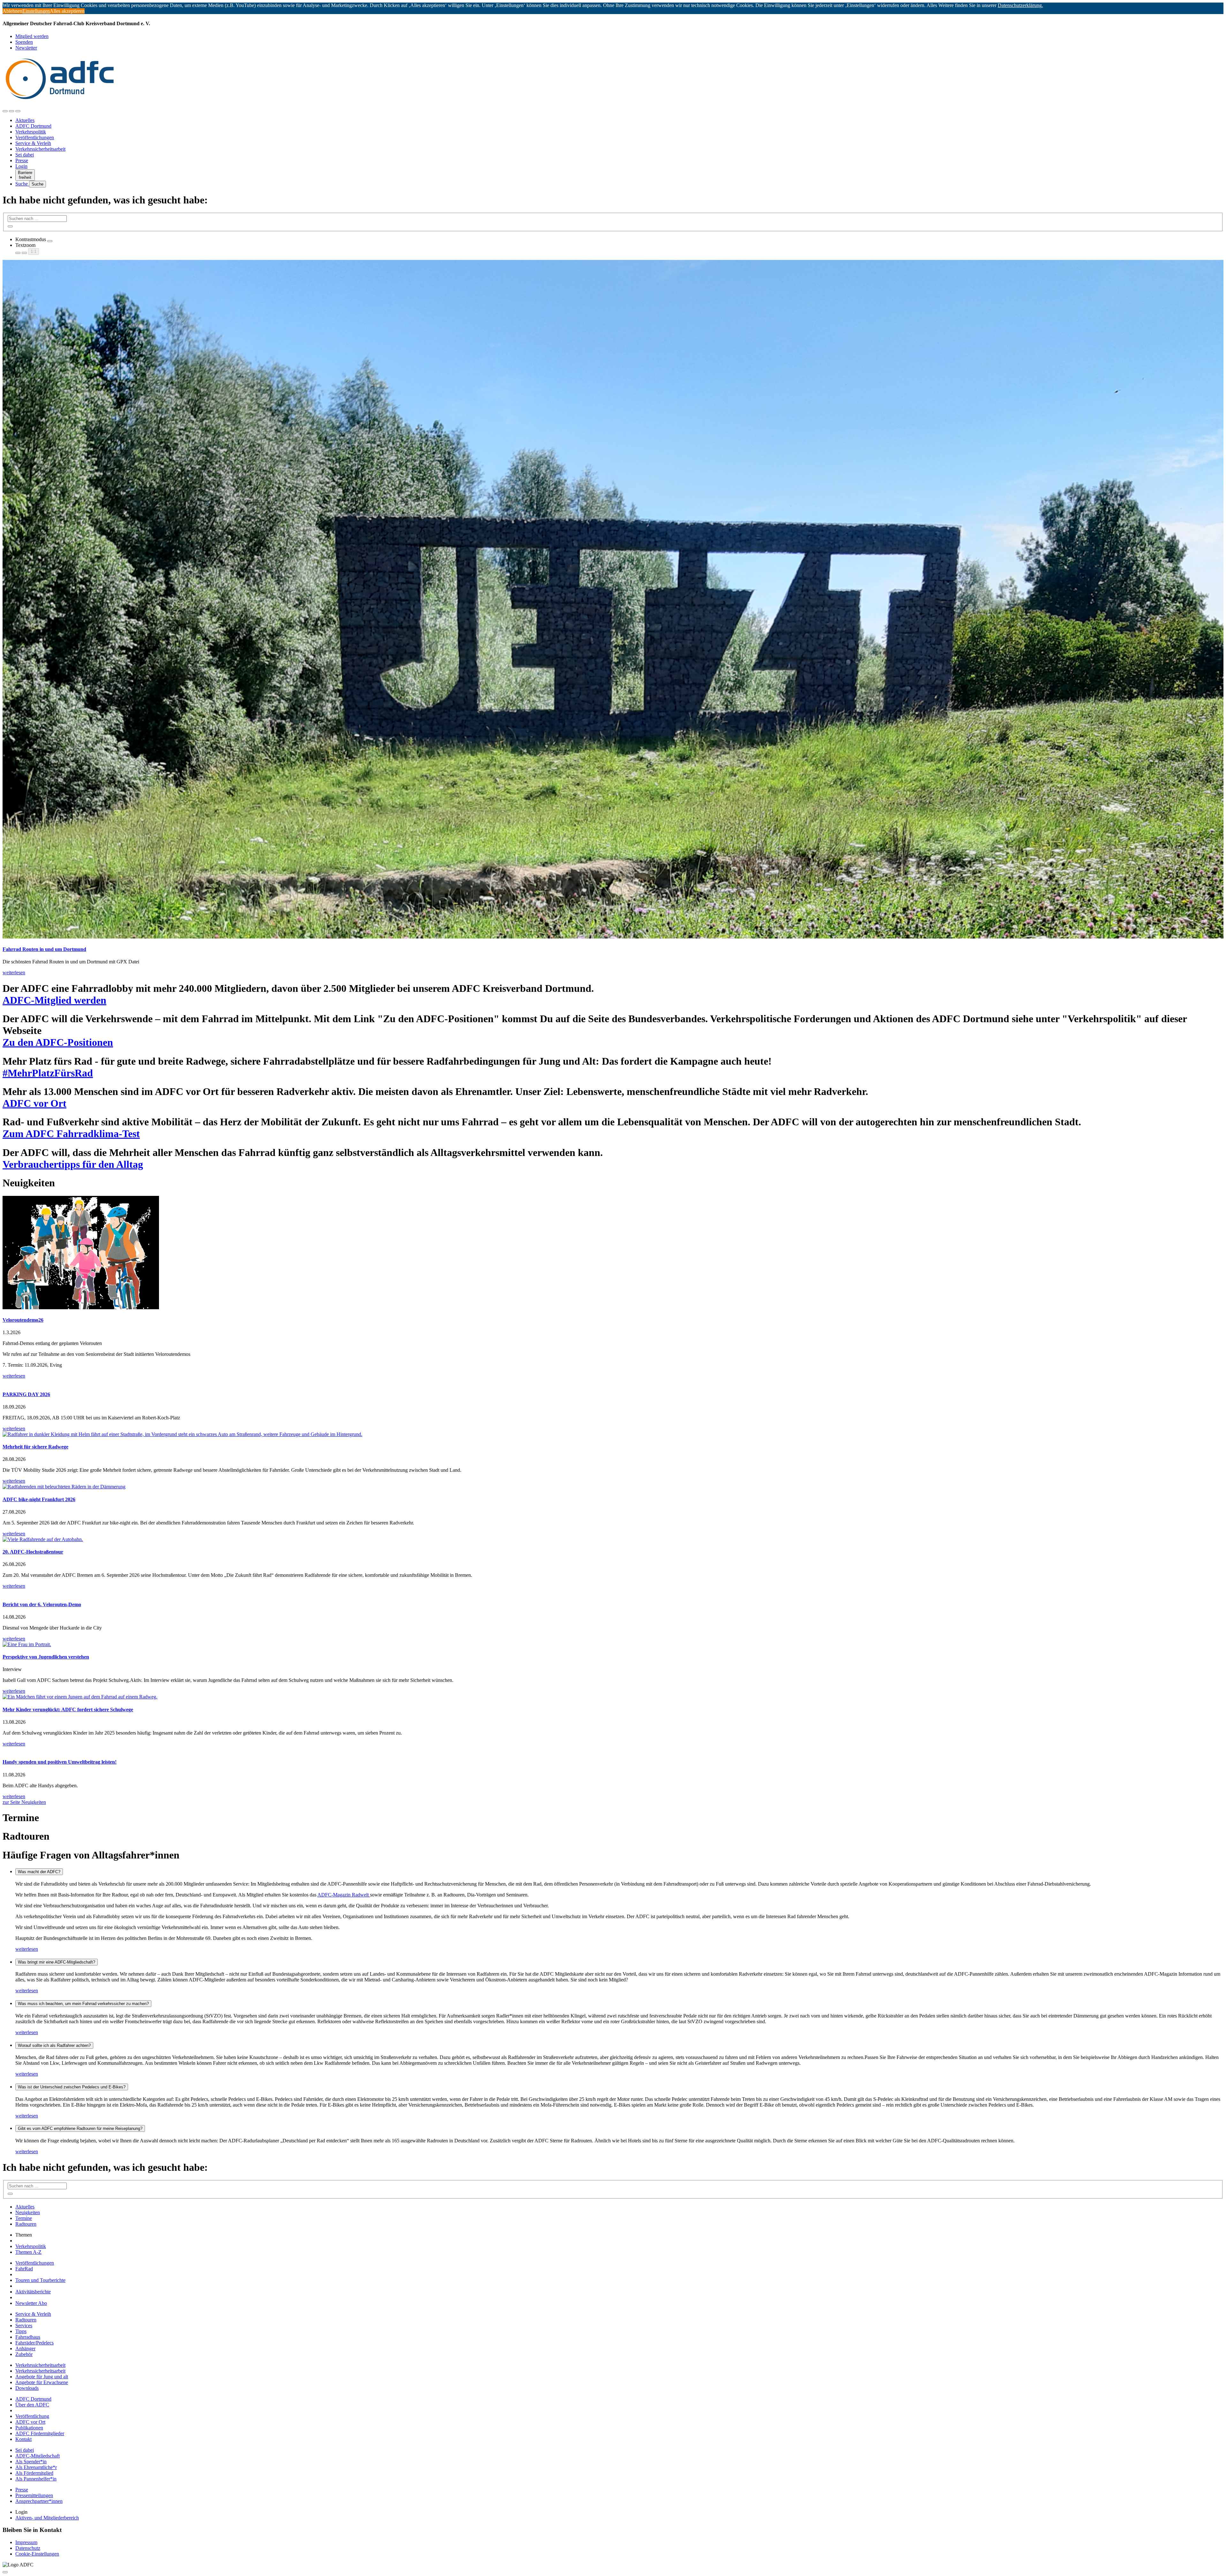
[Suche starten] (10, 226)
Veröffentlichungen (35, 137)
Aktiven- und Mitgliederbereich (47, 2518)
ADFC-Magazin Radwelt (344, 1895)
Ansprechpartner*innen (39, 2501)
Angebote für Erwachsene (42, 2382)
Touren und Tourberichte (40, 2280)
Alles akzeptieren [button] (67, 11)
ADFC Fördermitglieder (40, 2433)
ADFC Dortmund (33, 126)
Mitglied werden (32, 36)
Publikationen (29, 2428)
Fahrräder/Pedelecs (34, 2343)
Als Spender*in (31, 2462)
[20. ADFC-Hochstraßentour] (613, 1539)
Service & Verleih (33, 143)
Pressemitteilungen (34, 2495)
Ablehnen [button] (12, 11)
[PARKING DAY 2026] (613, 1382)
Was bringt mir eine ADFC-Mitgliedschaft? (57, 1962)
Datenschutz (28, 2548)
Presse (22, 160)
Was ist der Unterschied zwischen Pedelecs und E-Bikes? (72, 2087)
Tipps (21, 2331)
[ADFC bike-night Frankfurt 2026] (613, 1487)
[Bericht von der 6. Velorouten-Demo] (613, 1592)
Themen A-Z (28, 2252)
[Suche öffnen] (11, 111)
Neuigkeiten (28, 2212)
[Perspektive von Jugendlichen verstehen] (613, 1645)
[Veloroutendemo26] (613, 1253)
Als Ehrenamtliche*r (36, 2467)
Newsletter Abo (31, 2303)
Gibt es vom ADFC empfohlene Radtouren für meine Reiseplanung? (80, 2128)
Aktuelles (25, 120)
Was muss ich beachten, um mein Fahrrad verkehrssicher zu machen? (83, 2004)
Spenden (24, 42)
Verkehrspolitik (31, 132)
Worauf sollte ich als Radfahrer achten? (54, 2045)
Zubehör (24, 2354)
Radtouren (26, 2224)
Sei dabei (25, 155)
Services (24, 2325)
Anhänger (25, 2348)
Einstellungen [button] (36, 11)
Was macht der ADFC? (39, 1872)
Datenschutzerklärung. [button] (1020, 5)
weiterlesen (27, 1949)
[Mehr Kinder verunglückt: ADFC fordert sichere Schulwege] (613, 1697)
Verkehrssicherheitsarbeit (40, 149)
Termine (24, 2218)
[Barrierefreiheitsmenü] (5, 111)
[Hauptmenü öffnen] (18, 111)
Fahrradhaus (28, 2337)
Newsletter (26, 48)
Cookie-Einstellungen (37, 2554)
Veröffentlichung (32, 2416)
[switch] (50, 241)
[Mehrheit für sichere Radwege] (613, 1434)
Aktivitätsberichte (33, 2292)
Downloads (27, 2388)
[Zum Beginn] (5, 2572)
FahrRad (24, 2269)
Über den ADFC (32, 2405)
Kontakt (23, 2439)
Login (21, 166)
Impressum (26, 2542)
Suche (22, 184)
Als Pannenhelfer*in (36, 2479)
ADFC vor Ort (30, 2422)
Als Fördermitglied (34, 2473)
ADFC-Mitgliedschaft (38, 2456)
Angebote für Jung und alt (42, 2377)
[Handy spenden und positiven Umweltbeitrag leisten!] (613, 1750)
